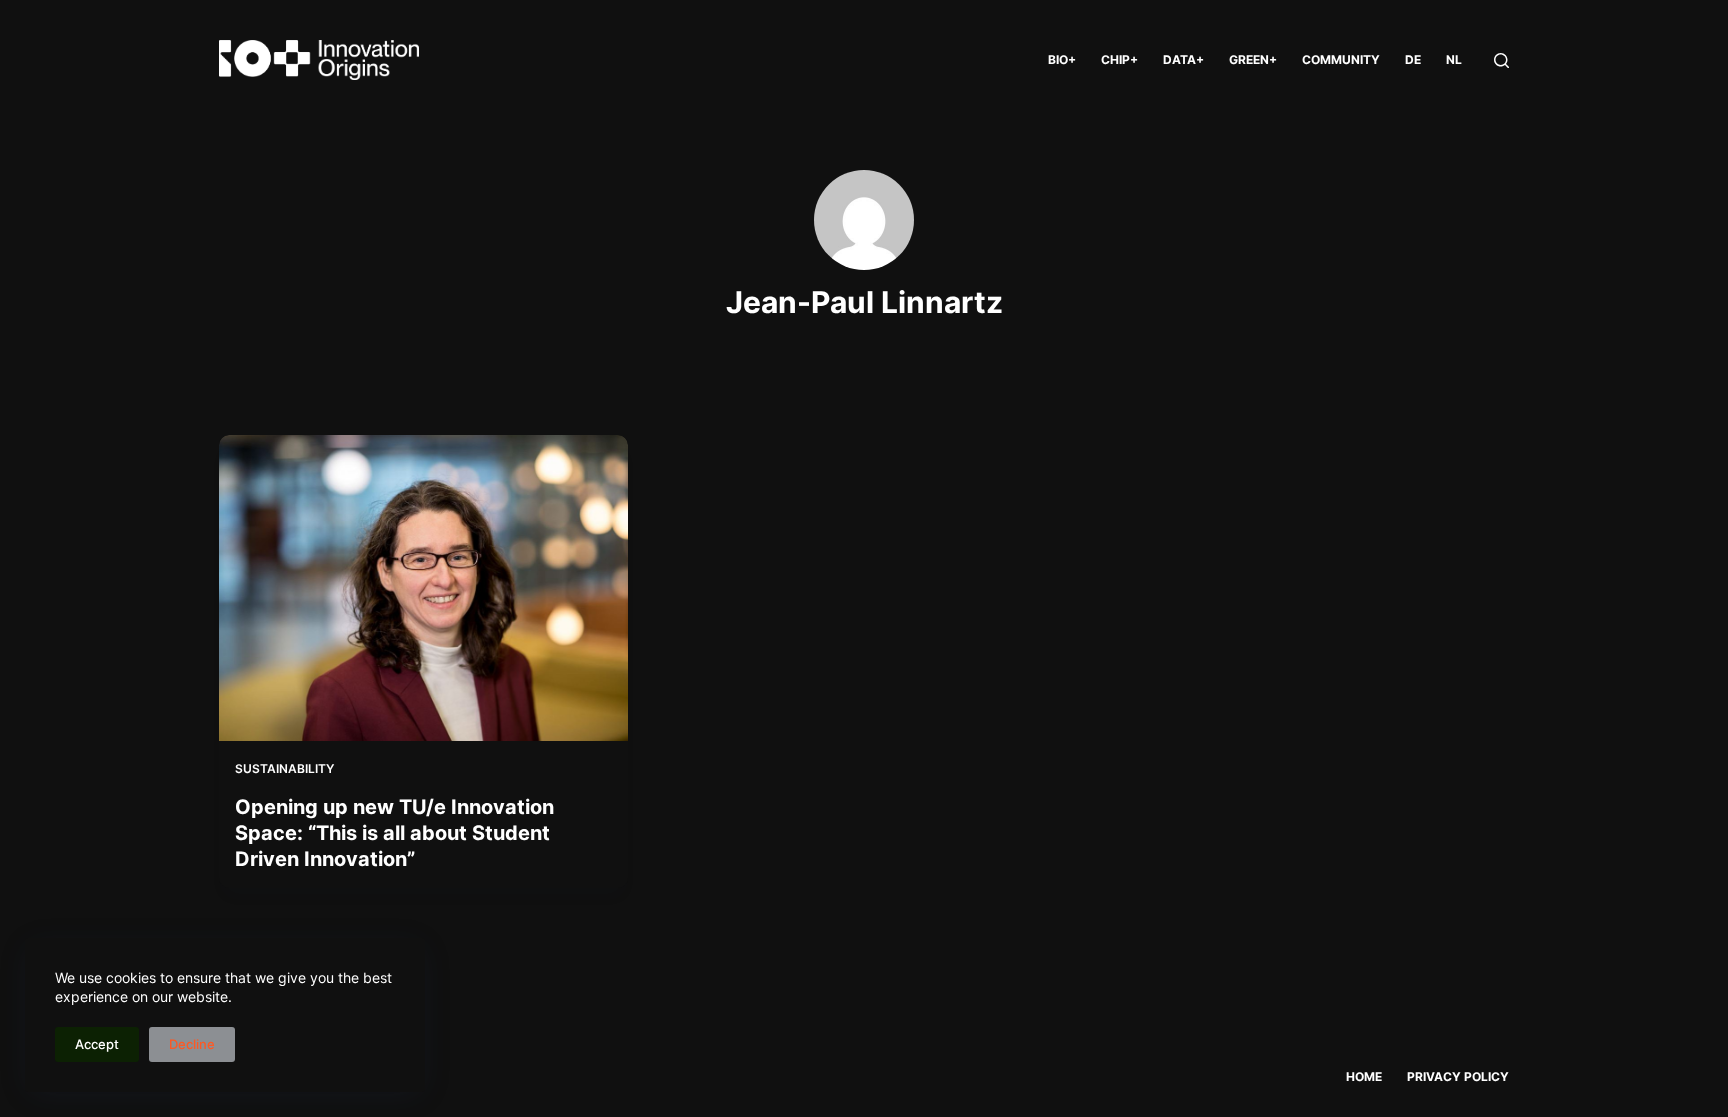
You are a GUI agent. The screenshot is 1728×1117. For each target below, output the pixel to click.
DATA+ (1183, 59)
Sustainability (284, 768)
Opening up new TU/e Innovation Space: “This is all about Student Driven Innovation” (394, 833)
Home (1364, 1076)
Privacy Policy (1458, 1076)
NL (1454, 59)
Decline (192, 1044)
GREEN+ (1253, 59)
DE (1413, 59)
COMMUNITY (1341, 59)
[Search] (1501, 60)
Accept (97, 1044)
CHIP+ (1119, 59)
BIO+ (1062, 59)
